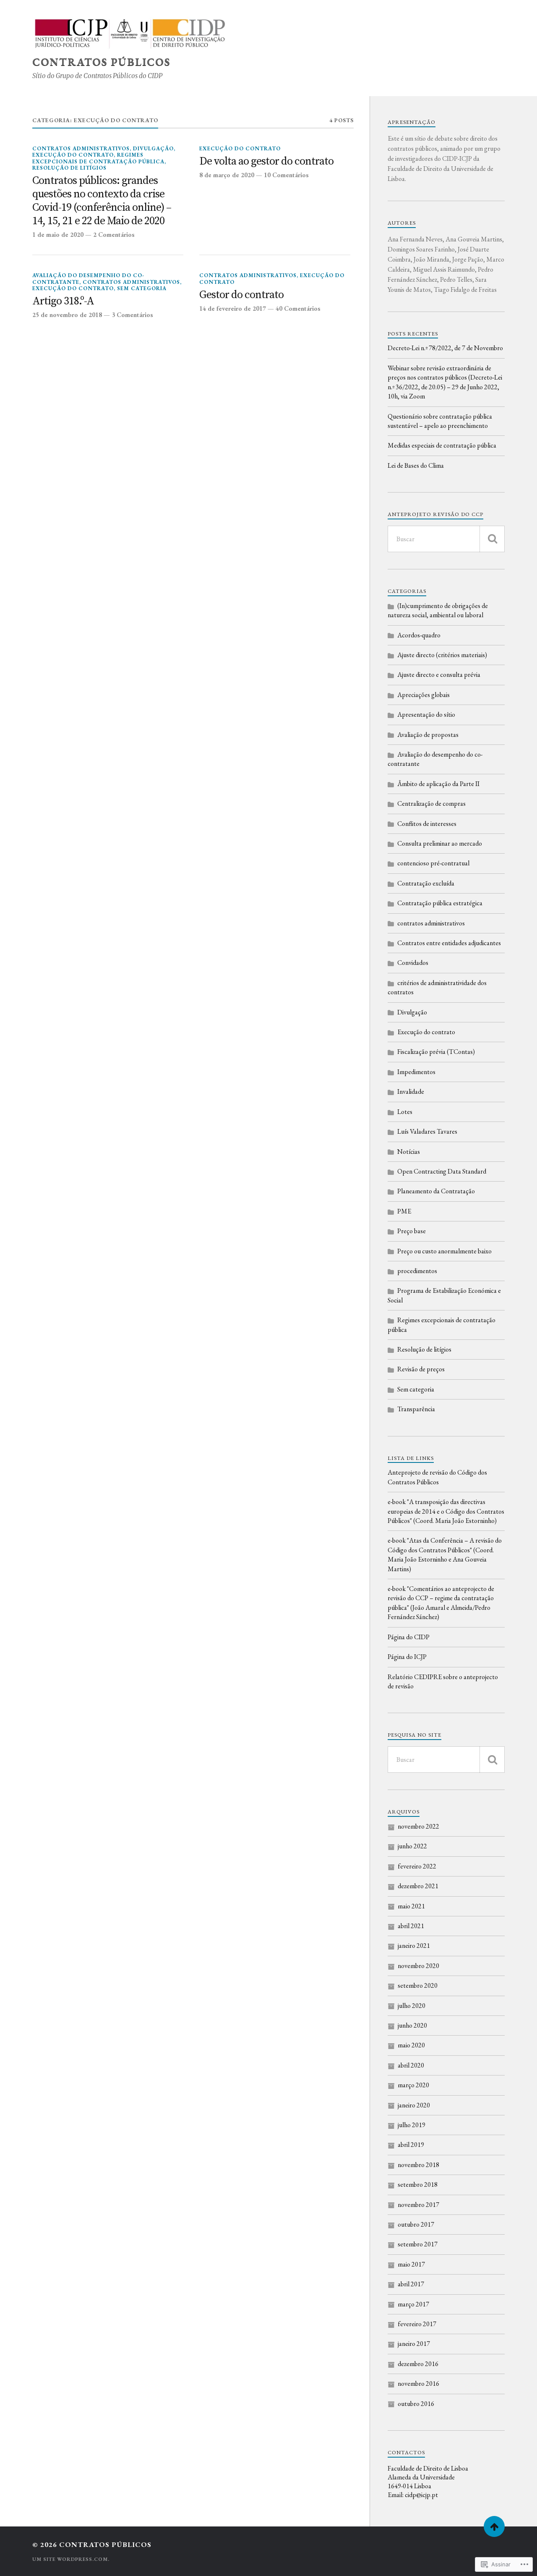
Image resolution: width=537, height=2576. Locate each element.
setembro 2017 (418, 2244)
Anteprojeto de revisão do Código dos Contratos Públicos (437, 1477)
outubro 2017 (416, 2224)
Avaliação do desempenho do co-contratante (435, 759)
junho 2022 (412, 1846)
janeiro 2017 (414, 2344)
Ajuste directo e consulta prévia (439, 675)
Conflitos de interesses (427, 824)
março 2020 (413, 2085)
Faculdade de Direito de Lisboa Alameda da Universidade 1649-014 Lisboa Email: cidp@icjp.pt (428, 2482)
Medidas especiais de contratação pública (442, 445)
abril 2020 (411, 2065)
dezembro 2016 (418, 2364)
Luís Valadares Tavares (427, 1131)
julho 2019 (412, 2125)
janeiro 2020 (414, 2105)
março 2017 (413, 2304)
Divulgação (153, 148)
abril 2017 (411, 2284)
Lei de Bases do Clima (416, 465)
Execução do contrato (73, 155)
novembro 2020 (418, 1966)
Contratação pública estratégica (440, 903)
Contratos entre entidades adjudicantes (449, 943)
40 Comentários (298, 309)
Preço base (412, 1231)
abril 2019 (411, 2145)
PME (404, 1211)
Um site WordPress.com (70, 2559)
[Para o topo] (494, 2526)
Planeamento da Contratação (436, 1191)
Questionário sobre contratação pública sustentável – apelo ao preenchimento (440, 421)
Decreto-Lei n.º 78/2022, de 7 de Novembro (445, 348)
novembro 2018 (418, 2165)
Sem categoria (142, 288)
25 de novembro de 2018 (67, 315)
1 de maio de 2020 (58, 235)
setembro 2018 (418, 2184)
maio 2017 (411, 2264)
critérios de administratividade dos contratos (437, 987)
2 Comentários (114, 235)
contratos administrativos (81, 148)
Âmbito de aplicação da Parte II (438, 784)
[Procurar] (492, 539)
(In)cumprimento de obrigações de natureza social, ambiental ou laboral (438, 610)
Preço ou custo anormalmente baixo (444, 1251)
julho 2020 (412, 2006)
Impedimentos (416, 1072)
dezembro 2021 (418, 1886)
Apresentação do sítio (426, 714)
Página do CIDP (409, 1637)
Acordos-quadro (419, 635)
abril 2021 (411, 1926)
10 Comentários (286, 175)
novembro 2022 (418, 1826)
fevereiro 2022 (417, 1866)
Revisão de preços (421, 1369)
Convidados (413, 963)
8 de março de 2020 (227, 175)
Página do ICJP (407, 1657)
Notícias (409, 1152)
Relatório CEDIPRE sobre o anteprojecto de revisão (443, 1681)
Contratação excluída (426, 883)
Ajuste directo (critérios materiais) (442, 655)
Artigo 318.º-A (63, 302)
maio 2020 (411, 2045)
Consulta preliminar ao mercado (440, 843)
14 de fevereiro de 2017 (233, 309)
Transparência (416, 1409)
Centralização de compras (431, 803)
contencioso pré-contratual (433, 863)
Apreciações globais (424, 695)
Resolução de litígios (69, 168)
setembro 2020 (418, 1985)
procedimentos (417, 1271)
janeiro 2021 (414, 1946)
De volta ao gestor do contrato (266, 162)
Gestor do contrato (241, 295)
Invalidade (411, 1091)
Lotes (405, 1112)
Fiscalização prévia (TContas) (436, 1052)
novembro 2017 (418, 2205)
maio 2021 (411, 1906)
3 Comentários (132, 315)
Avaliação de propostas (428, 735)
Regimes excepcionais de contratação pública (98, 158)
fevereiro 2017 (417, 2324)
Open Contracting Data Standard (442, 1171)
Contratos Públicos (101, 62)
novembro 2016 (418, 2383)
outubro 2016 (416, 2404)
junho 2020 (412, 2025)
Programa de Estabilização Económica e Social (444, 1295)
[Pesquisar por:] (446, 539)
